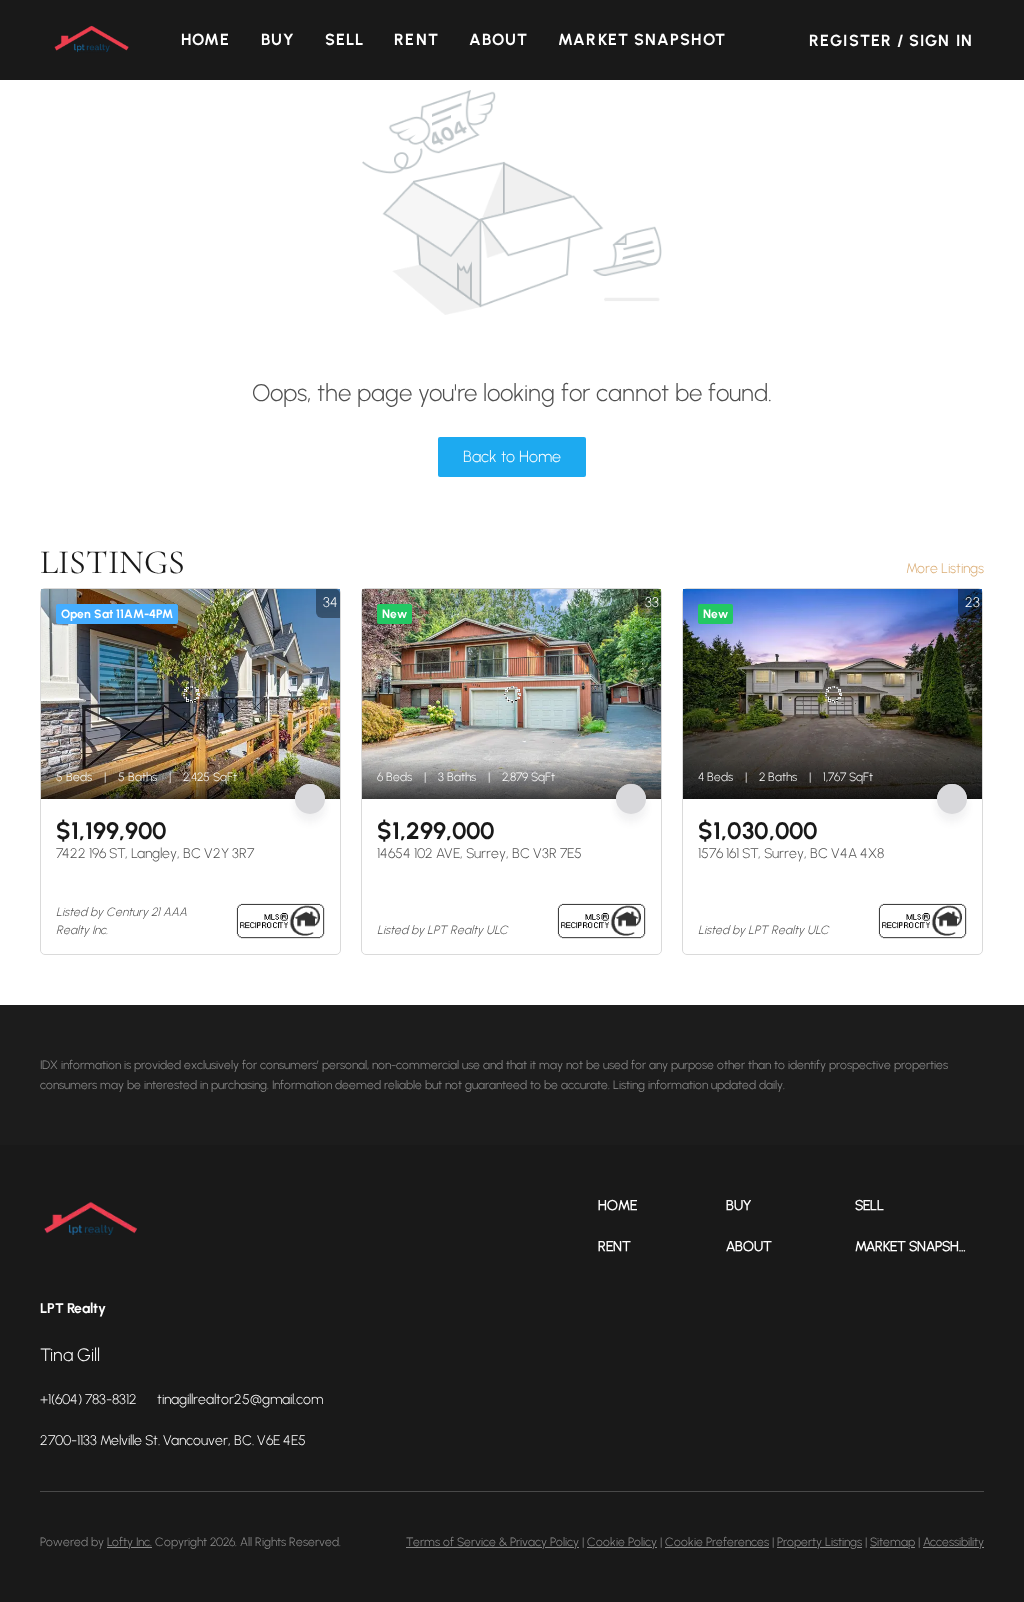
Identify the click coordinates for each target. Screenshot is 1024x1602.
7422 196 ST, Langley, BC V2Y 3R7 (155, 853)
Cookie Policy (622, 1542)
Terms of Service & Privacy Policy (492, 1542)
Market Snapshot (642, 39)
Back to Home (512, 456)
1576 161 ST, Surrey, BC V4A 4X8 (791, 853)
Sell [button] (344, 39)
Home (205, 39)
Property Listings (819, 1542)
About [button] (499, 39)
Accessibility (953, 1542)
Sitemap (892, 1542)
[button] (91, 40)
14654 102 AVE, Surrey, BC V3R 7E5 (479, 853)
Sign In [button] (941, 40)
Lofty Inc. (129, 1542)
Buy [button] (278, 39)
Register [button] (850, 40)
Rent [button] (416, 39)
